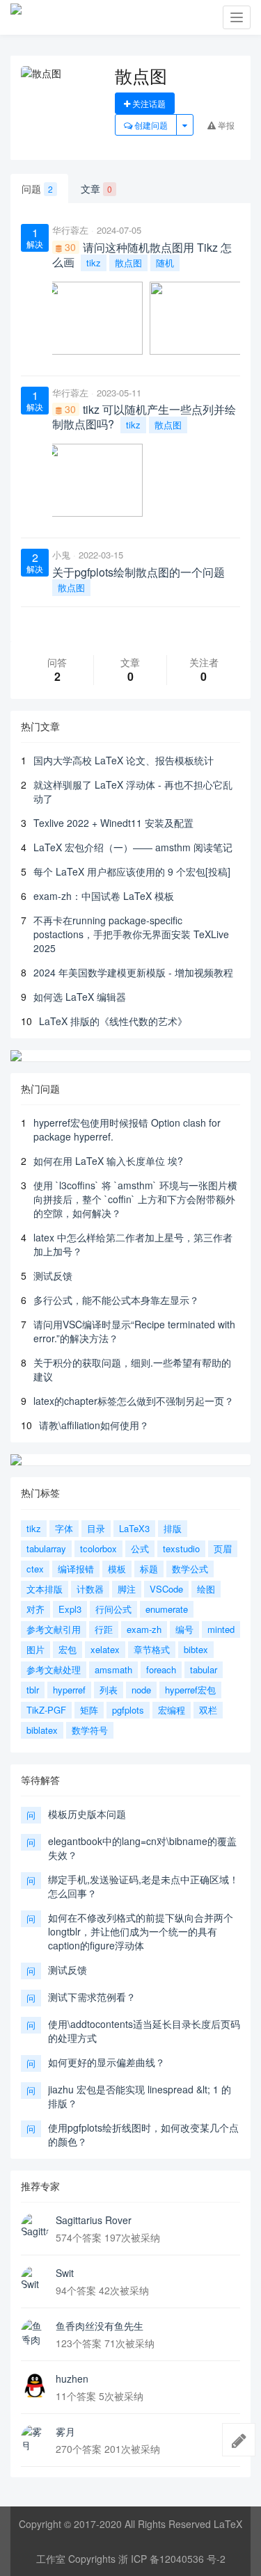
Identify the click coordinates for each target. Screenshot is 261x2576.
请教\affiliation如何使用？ (94, 1425)
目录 (96, 1528)
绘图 (206, 1589)
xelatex (105, 1649)
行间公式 (113, 1609)
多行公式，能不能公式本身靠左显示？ (116, 1300)
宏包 (68, 1649)
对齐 (35, 1609)
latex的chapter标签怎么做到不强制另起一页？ (134, 1401)
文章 (96, 188)
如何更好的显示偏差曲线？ (106, 2062)
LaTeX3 (134, 1528)
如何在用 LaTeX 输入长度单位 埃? (108, 1161)
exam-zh (144, 1629)
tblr (33, 1690)
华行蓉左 (70, 230)
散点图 (128, 263)
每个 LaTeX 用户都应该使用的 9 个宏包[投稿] (132, 871)
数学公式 (190, 1569)
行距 (104, 1629)
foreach (161, 1669)
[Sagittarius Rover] (35, 2227)
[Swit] (35, 2280)
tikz (94, 263)
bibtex (196, 1649)
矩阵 (89, 1710)
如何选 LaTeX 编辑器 (80, 997)
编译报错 (76, 1569)
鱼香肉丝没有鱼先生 (100, 2326)
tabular (204, 1669)
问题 (37, 188)
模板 (117, 1569)
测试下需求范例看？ (92, 1997)
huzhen (72, 2378)
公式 (140, 1548)
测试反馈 (53, 1275)
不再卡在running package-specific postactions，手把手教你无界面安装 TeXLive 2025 (131, 934)
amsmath (113, 1669)
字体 (64, 1528)
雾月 (65, 2431)
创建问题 (150, 125)
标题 (149, 1569)
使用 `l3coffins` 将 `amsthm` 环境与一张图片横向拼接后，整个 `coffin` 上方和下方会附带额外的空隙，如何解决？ (135, 1199)
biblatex (42, 1730)
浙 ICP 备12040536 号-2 (172, 2559)
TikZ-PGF (46, 1710)
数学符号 (90, 1730)
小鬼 (61, 555)
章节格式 (152, 1649)
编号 (184, 1629)
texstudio (181, 1548)
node (141, 1690)
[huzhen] (35, 2385)
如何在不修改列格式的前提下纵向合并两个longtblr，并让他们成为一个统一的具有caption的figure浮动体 (141, 1931)
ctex (35, 1569)
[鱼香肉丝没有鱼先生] (35, 2333)
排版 (173, 1528)
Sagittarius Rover (94, 2220)
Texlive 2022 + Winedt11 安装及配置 (113, 823)
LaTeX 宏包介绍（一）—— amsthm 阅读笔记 (133, 847)
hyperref (69, 1690)
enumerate (167, 1609)
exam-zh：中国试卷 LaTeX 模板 (104, 896)
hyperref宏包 (190, 1690)
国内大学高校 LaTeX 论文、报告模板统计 (124, 760)
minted (221, 1629)
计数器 (90, 1589)
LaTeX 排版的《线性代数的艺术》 (113, 1021)
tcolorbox (98, 1548)
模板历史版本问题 (87, 1814)
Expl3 (70, 1609)
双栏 (208, 1710)
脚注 (127, 1589)
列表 (109, 1690)
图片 (35, 1649)
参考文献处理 (54, 1669)
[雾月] (35, 2438)
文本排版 (45, 1589)
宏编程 (172, 1710)
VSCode (166, 1589)
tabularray (46, 1548)
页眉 (223, 1548)
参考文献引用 (54, 1629)
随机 (165, 263)
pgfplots (128, 1710)
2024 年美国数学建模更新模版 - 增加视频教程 (133, 972)
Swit (65, 2273)
